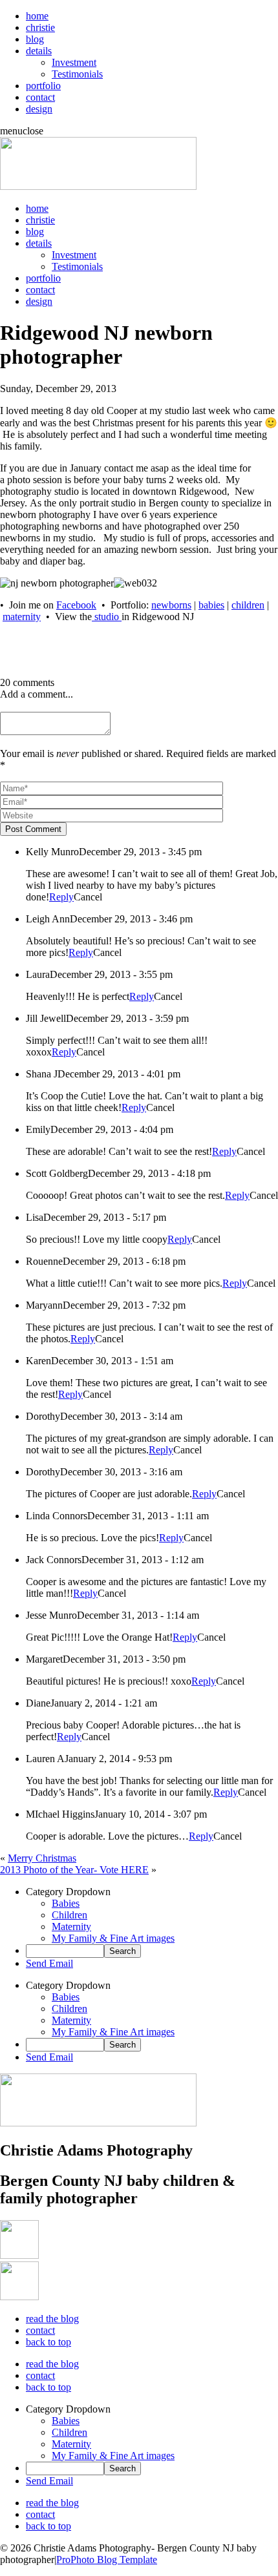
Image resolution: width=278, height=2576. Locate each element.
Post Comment (33, 829)
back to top (48, 2342)
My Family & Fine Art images (113, 1938)
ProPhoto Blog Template (107, 2560)
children (248, 605)
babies (211, 605)
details (39, 51)
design (39, 109)
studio (107, 617)
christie (40, 27)
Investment (74, 62)
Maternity (71, 1927)
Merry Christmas (42, 1858)
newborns (171, 605)
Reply (61, 897)
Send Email (49, 1963)
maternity (22, 617)
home (37, 16)
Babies (66, 1903)
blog (35, 39)
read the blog (52, 2319)
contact (40, 97)
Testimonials (77, 74)
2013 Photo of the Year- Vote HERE (74, 1870)
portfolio (43, 86)
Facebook (76, 605)
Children (69, 1915)
